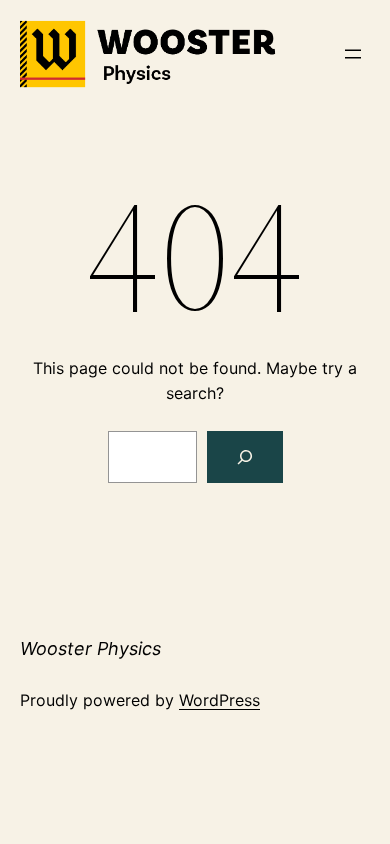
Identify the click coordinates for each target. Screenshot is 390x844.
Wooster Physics (90, 648)
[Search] (245, 457)
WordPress (219, 700)
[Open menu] (353, 54)
